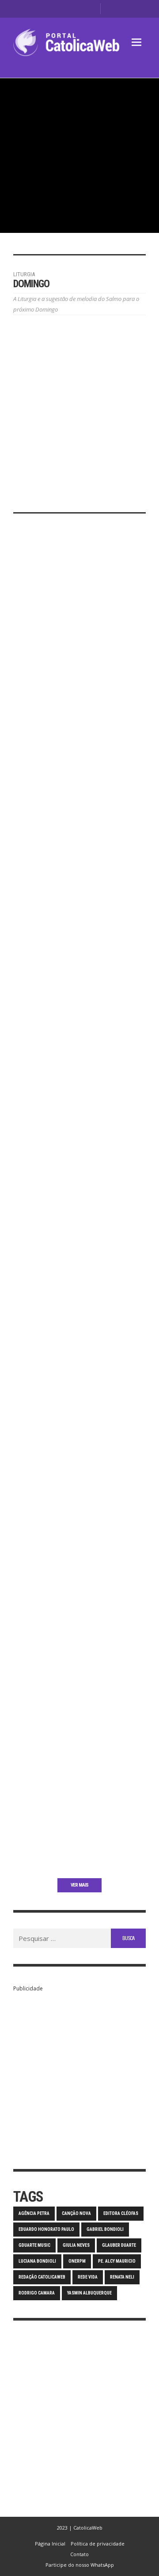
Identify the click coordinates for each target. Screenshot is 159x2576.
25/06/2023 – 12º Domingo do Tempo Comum (79, 1486)
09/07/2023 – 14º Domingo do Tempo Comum (79, 1144)
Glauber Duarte (119, 2245)
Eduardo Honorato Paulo (46, 2229)
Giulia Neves (76, 2245)
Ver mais (79, 1885)
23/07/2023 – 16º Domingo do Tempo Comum (79, 823)
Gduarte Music (34, 2245)
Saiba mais (26, 708)
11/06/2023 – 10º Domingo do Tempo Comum (79, 1817)
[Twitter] (76, 9)
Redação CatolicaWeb (42, 2277)
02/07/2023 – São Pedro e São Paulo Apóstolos (68, 1320)
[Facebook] (48, 9)
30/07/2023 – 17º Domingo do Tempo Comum (79, 647)
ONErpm (77, 2261)
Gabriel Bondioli (105, 2229)
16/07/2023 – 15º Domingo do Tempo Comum (79, 989)
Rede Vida (88, 2277)
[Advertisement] (79, 2074)
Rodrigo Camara (37, 2293)
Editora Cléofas (121, 2213)
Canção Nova (76, 2213)
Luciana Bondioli (37, 2261)
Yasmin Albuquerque (89, 2293)
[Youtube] (90, 9)
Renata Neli (122, 2277)
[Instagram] (62, 9)
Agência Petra (34, 2213)
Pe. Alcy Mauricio (117, 2261)
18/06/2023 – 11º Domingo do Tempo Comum (79, 1652)
